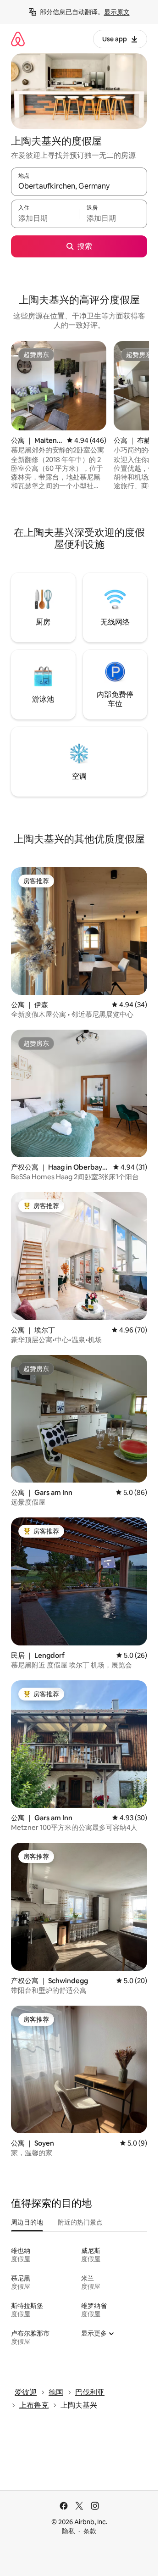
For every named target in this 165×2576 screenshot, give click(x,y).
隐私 (68, 2531)
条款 (90, 2531)
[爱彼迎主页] (18, 39)
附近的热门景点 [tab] (80, 2222)
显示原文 (117, 12)
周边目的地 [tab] (27, 2222)
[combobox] (79, 186)
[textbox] (45, 218)
